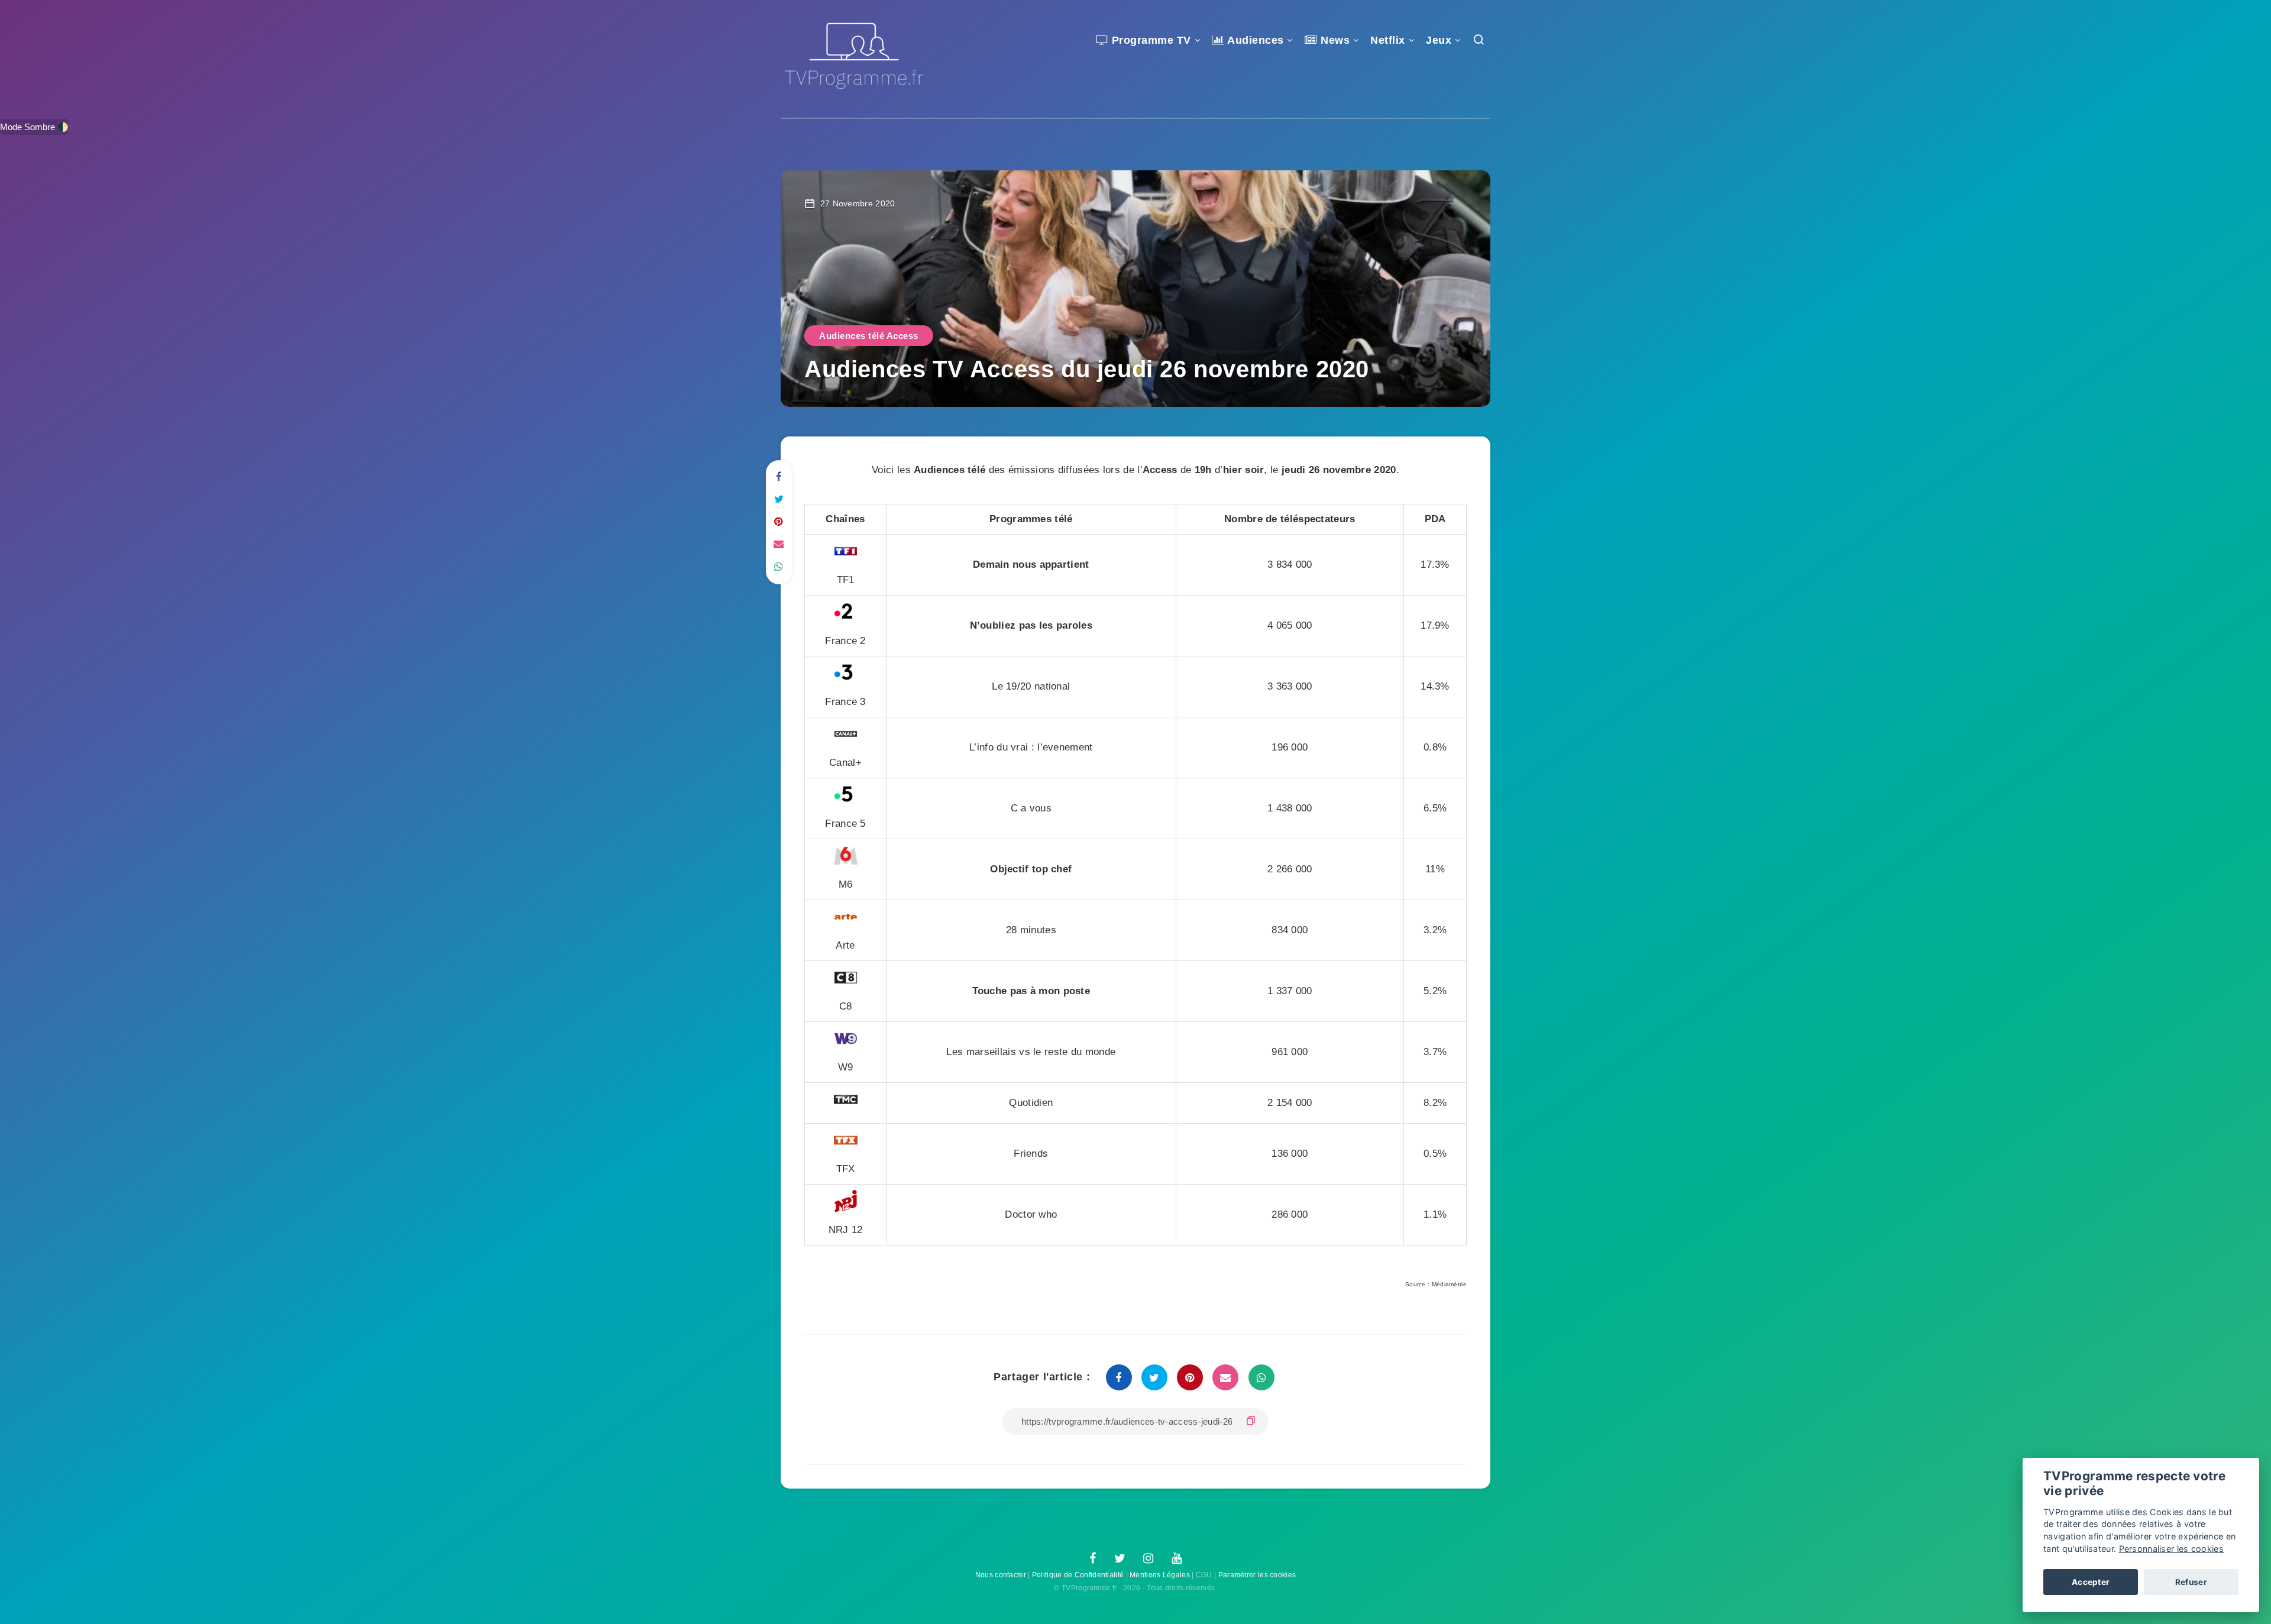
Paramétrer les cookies (1257, 1575)
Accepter (2091, 1582)
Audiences (1254, 40)
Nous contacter (1001, 1575)
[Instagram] (1148, 1559)
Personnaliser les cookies (2172, 1549)
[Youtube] (1177, 1559)
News (1334, 40)
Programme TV (1150, 40)
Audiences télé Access (869, 336)
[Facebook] (1093, 1559)
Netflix (1388, 40)
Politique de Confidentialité (1078, 1575)
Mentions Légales (1160, 1575)
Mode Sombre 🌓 (34, 127)
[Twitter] (1120, 1559)
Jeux (1439, 40)
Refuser (2191, 1582)
